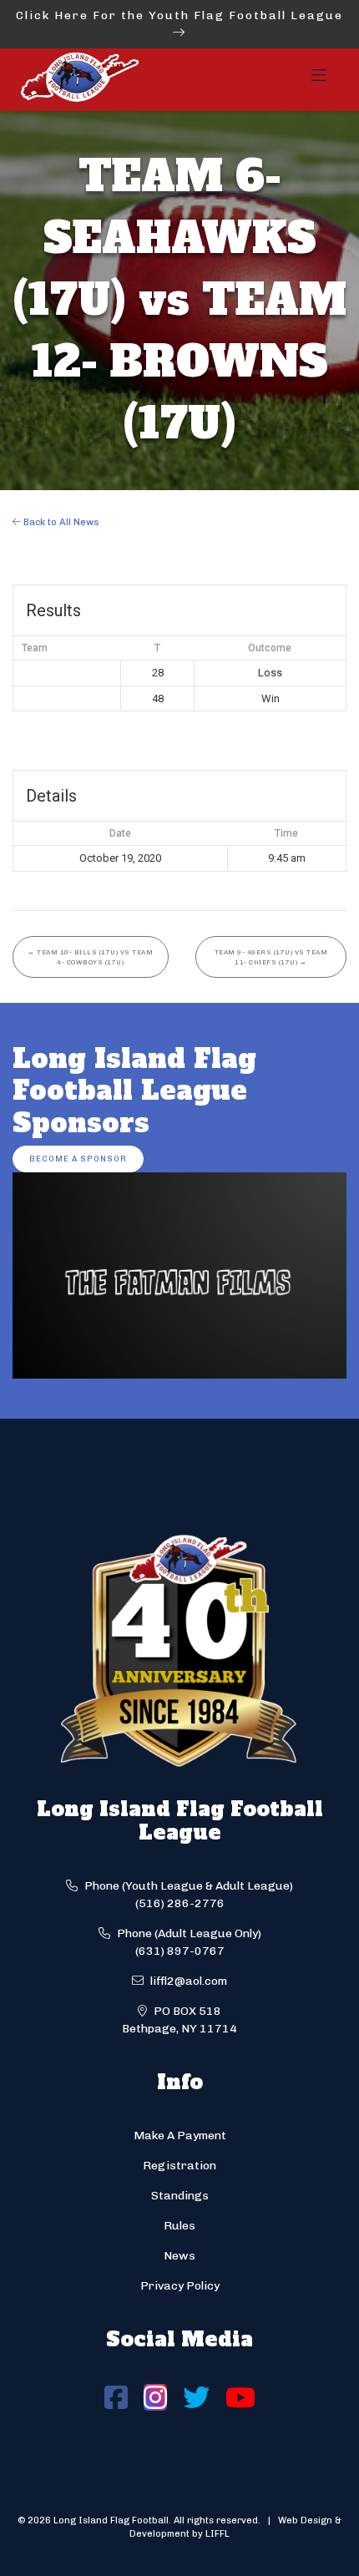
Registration (179, 2166)
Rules (179, 2226)
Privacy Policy (180, 2286)
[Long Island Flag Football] (79, 80)
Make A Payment (180, 2136)
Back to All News (60, 522)
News (179, 2256)
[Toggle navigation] (319, 80)
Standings (180, 2196)
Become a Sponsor (78, 1159)
